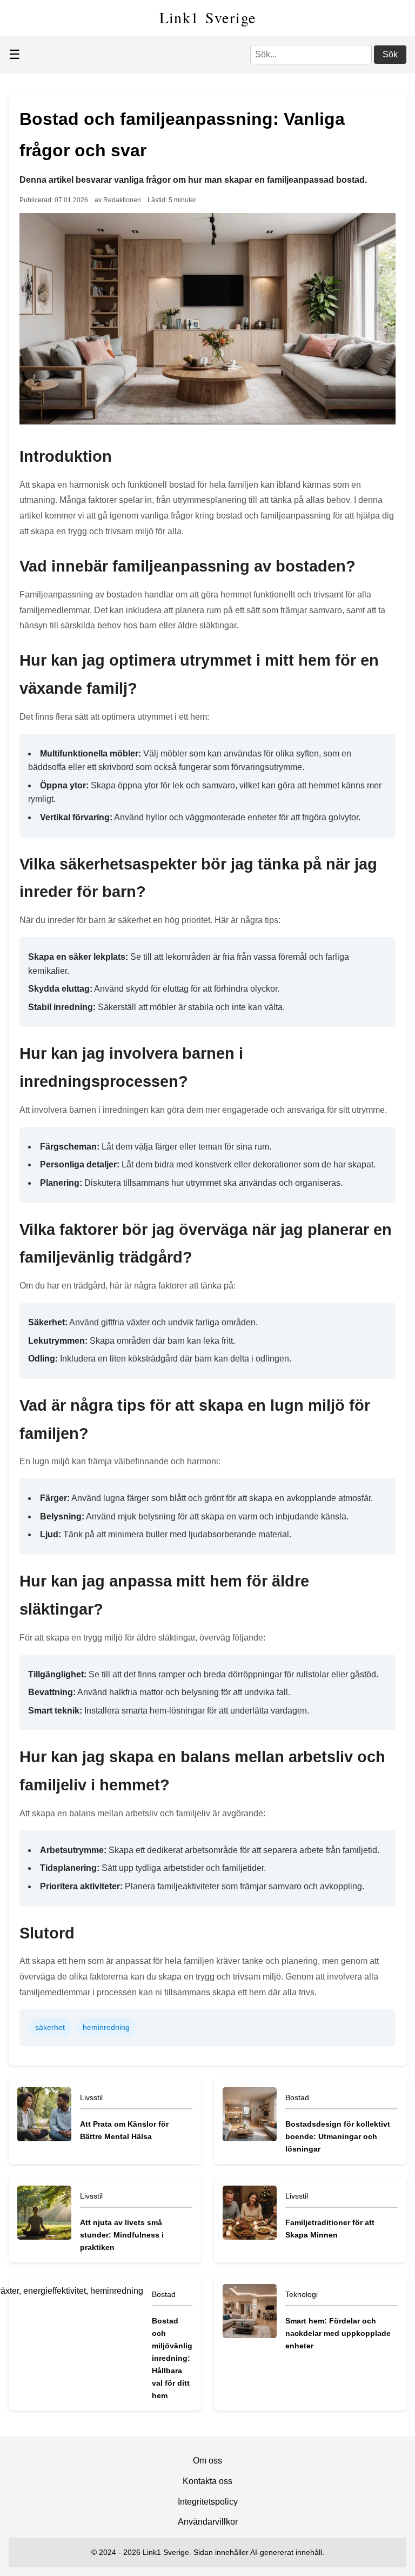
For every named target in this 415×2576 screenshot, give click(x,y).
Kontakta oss (207, 2481)
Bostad (297, 2097)
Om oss (207, 2461)
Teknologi (302, 2294)
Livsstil (91, 2097)
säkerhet (50, 2027)
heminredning (106, 2027)
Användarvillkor (208, 2522)
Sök (390, 54)
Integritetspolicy (208, 2502)
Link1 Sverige (208, 17)
